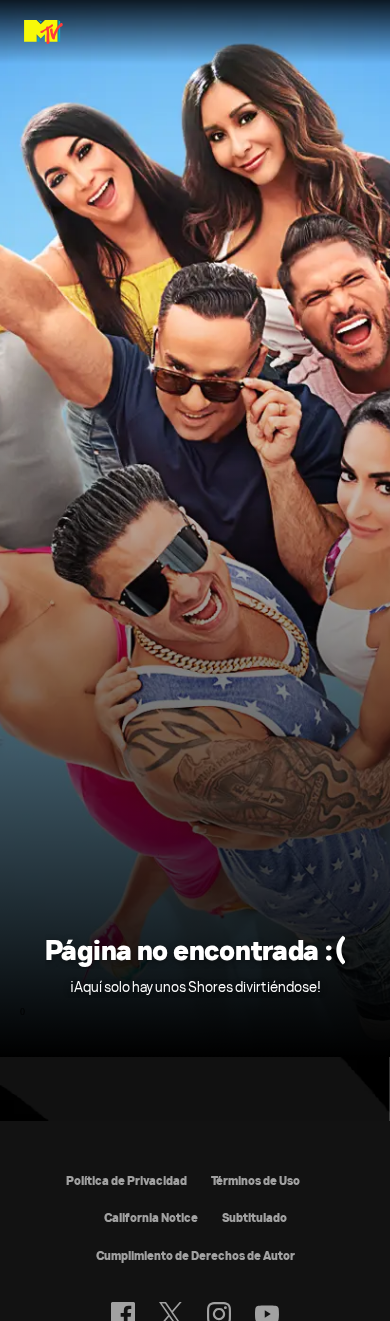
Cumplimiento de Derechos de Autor (195, 1255)
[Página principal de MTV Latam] (43, 32)
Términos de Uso (255, 1180)
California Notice (151, 1217)
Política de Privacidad (126, 1180)
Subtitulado (254, 1217)
